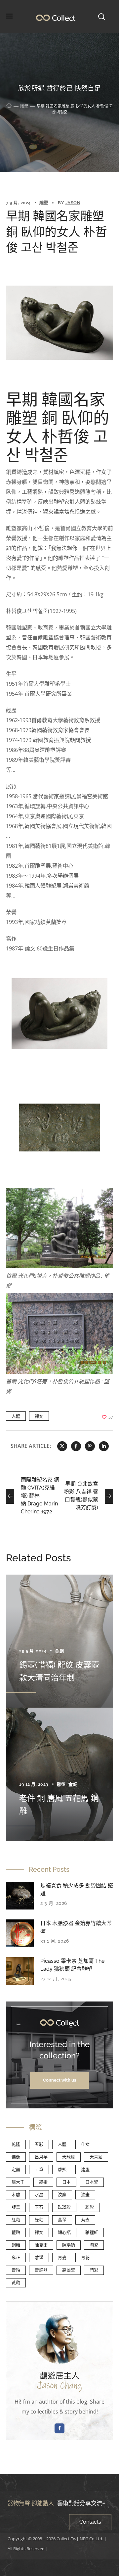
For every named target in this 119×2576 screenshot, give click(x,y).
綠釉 (39, 2220)
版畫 (16, 2207)
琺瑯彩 (64, 2207)
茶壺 (85, 2220)
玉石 (39, 2207)
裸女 (39, 1416)
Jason (73, 203)
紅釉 (16, 2220)
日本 (66, 2182)
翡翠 (62, 2220)
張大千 (18, 2182)
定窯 (16, 2169)
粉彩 (90, 2207)
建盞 (85, 2169)
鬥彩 (94, 2270)
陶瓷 (94, 2245)
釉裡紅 (92, 2232)
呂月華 (41, 2157)
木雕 (16, 2195)
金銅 (59, 1651)
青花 (85, 2257)
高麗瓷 (69, 2270)
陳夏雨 (41, 2245)
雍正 (16, 2257)
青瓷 (62, 2257)
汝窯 (62, 2195)
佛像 (16, 2157)
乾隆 (16, 2144)
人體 (16, 1416)
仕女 (85, 2144)
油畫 (85, 2195)
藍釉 (16, 2232)
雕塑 (24, 106)
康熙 (62, 2169)
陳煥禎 (69, 2245)
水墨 (39, 2195)
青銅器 (41, 2270)
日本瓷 (92, 2182)
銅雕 (16, 2245)
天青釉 (96, 2157)
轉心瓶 (64, 2232)
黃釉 (16, 2283)
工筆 (39, 2169)
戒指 (43, 2182)
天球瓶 (69, 2157)
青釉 (16, 2270)
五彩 (39, 2144)
